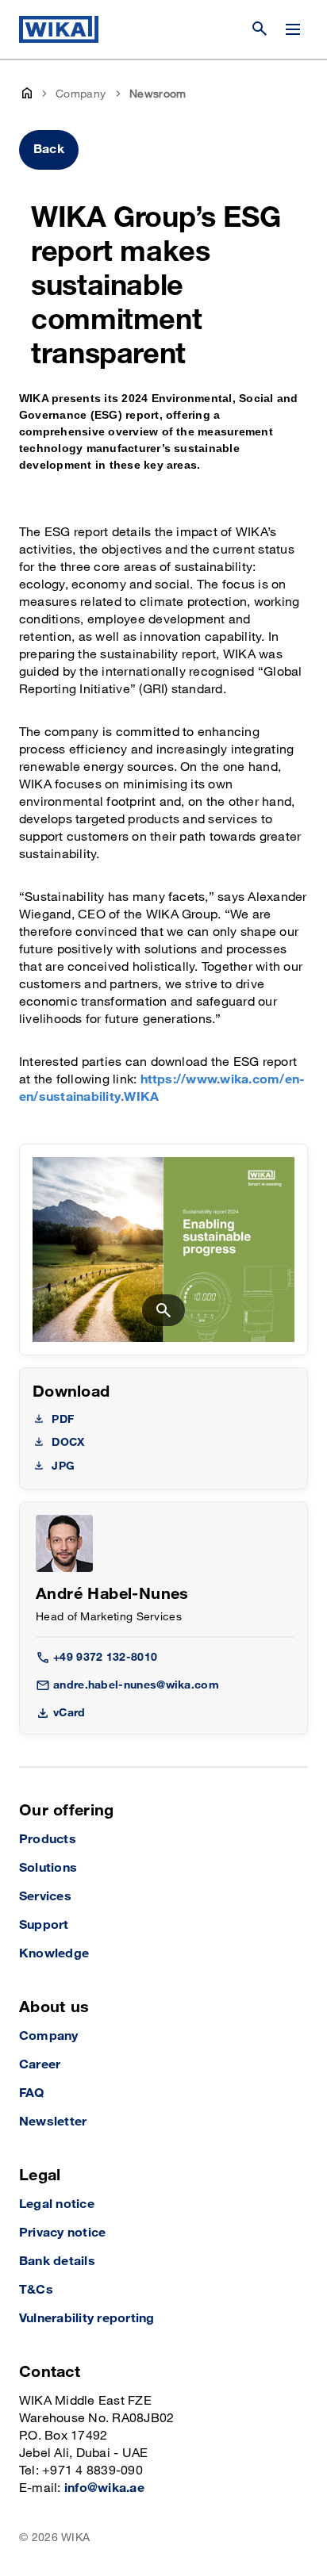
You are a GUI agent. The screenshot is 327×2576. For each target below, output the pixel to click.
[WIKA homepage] (59, 29)
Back (49, 149)
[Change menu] (293, 29)
